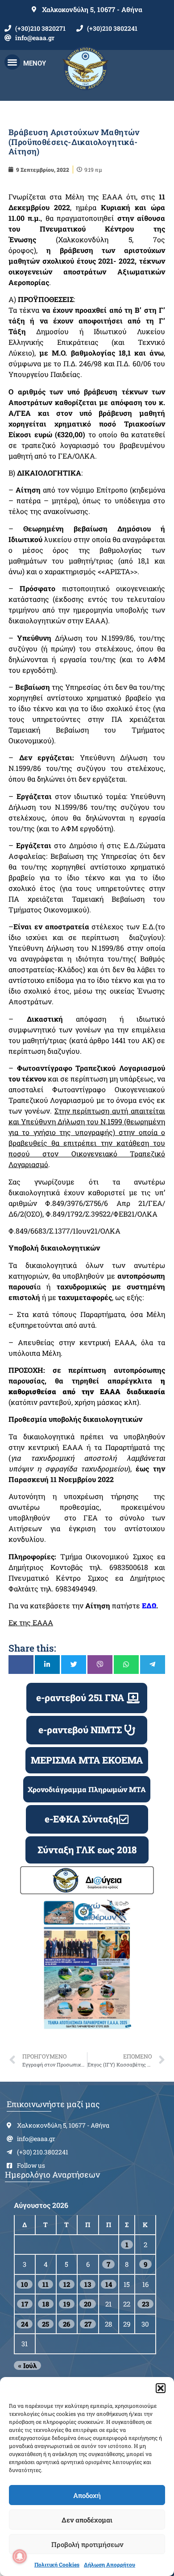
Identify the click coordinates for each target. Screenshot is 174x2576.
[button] (161, 2388)
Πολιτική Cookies (57, 2564)
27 (88, 2324)
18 (46, 2304)
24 (25, 2324)
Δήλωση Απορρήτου (110, 2564)
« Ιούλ (27, 2365)
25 (46, 2324)
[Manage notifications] (20, 2556)
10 (25, 2284)
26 (66, 2324)
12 (67, 2284)
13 (88, 2284)
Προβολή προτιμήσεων (87, 2544)
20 (88, 2304)
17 (25, 2304)
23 (145, 2304)
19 (67, 2304)
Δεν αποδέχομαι (87, 2520)
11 (46, 2284)
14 (109, 2284)
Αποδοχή (87, 2495)
